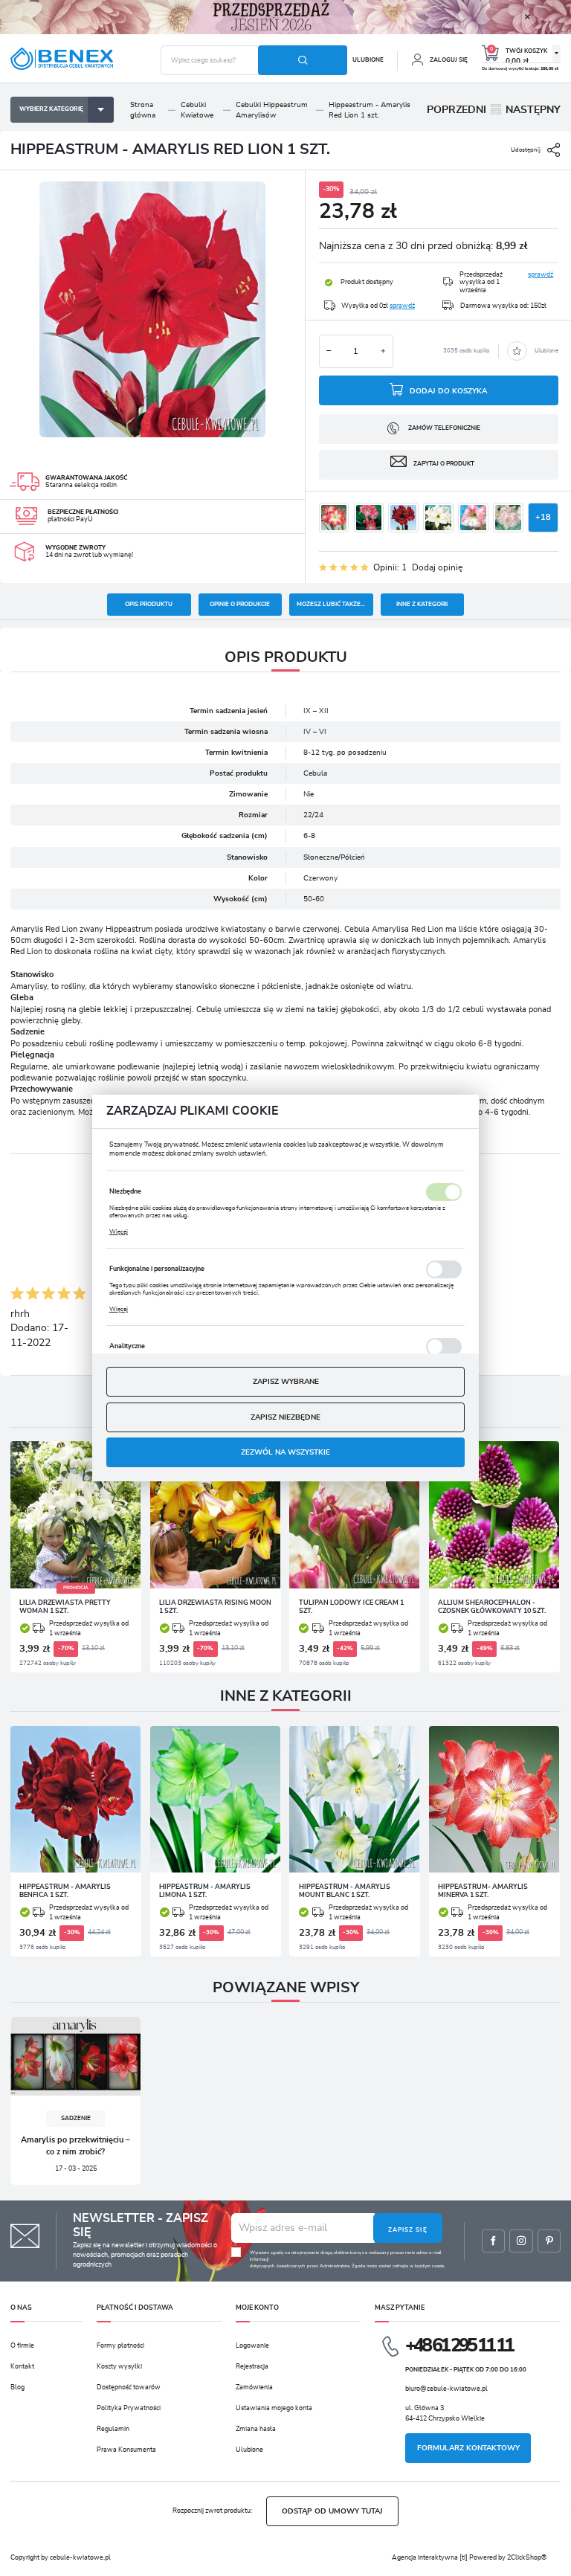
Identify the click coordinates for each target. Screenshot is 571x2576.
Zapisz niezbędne (285, 1417)
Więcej (119, 1232)
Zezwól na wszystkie (285, 1452)
